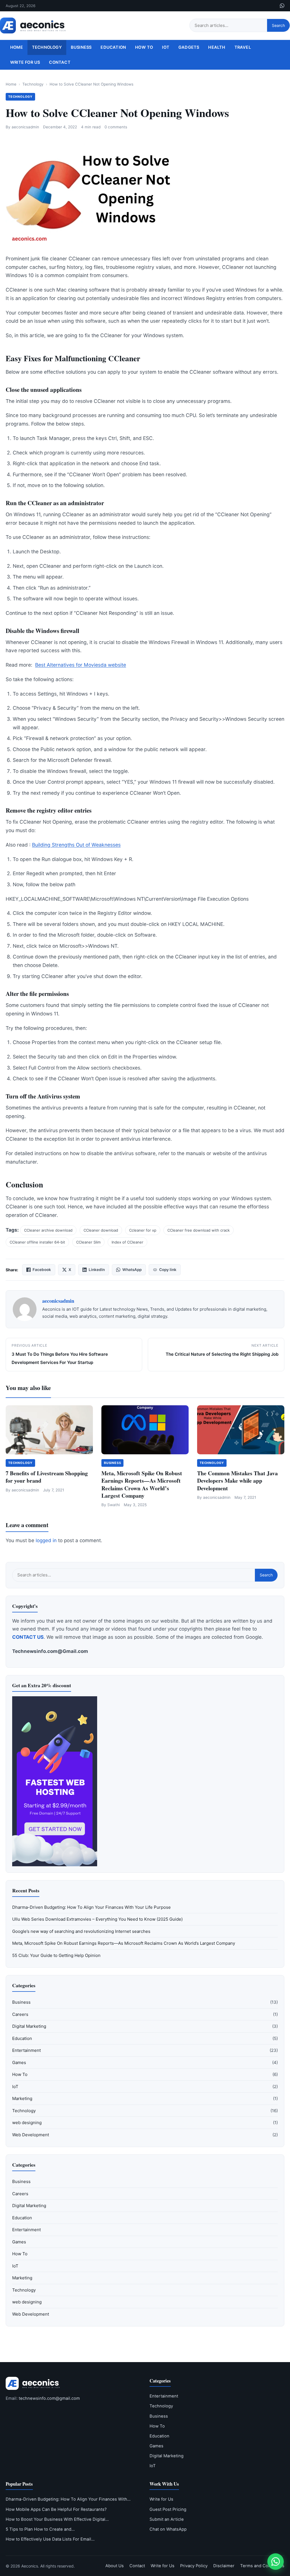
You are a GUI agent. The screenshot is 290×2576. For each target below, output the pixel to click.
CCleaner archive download (48, 1230)
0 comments (116, 127)
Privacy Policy (194, 2566)
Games (19, 2062)
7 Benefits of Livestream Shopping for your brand (47, 1477)
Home (17, 47)
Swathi (114, 1505)
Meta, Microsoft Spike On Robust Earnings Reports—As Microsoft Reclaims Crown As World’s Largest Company (142, 1484)
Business (81, 47)
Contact (60, 62)
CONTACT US (28, 1637)
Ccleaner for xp (143, 1230)
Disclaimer (224, 2566)
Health (217, 47)
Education (113, 47)
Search (278, 25)
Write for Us (25, 62)
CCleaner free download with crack (199, 1230)
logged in (46, 1540)
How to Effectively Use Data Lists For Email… (50, 2539)
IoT (166, 47)
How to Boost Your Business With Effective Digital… (57, 2519)
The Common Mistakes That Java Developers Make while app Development (237, 1481)
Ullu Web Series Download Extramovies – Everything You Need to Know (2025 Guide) (97, 1919)
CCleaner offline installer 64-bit (37, 1242)
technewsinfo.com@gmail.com (49, 2398)
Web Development (31, 2135)
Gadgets (189, 47)
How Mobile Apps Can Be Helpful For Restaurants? (56, 2509)
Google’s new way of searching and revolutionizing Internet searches (81, 1931)
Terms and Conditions (262, 2566)
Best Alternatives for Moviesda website (81, 665)
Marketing (22, 2098)
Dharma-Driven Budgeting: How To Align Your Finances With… (68, 2499)
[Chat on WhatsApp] (276, 2562)
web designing (27, 2123)
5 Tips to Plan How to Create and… (40, 2529)
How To (144, 47)
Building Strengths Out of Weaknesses (76, 845)
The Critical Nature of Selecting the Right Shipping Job (222, 1354)
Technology (47, 47)
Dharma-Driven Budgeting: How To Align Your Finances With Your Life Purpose (91, 1907)
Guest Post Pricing (168, 2509)
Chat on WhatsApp (168, 2529)
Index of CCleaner (127, 1242)
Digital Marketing (29, 2026)
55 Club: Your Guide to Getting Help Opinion (56, 1955)
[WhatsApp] (282, 6)
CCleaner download (101, 1230)
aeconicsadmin (25, 127)
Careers (20, 2014)
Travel (243, 47)
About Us (115, 2566)
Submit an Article (167, 2519)
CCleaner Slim (88, 1242)
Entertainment (26, 2050)
